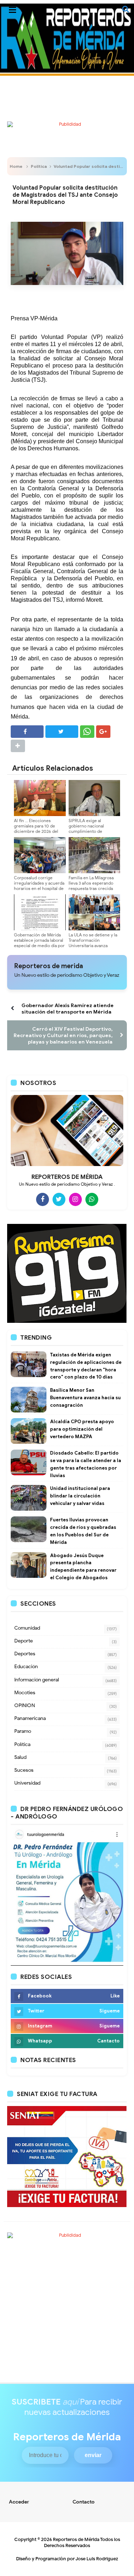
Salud (20, 1757)
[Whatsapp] (92, 1199)
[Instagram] (75, 1199)
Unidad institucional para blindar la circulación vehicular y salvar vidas (80, 1496)
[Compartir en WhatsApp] (87, 732)
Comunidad (27, 1628)
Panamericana (30, 1718)
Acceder (19, 2502)
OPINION (25, 1705)
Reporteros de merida (49, 966)
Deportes (25, 1654)
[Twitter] (59, 1199)
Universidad (27, 1783)
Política (39, 166)
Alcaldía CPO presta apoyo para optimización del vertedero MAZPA (82, 1429)
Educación (26, 1667)
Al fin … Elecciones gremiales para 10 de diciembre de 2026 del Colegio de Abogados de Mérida (38, 831)
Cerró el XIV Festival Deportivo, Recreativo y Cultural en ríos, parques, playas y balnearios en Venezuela (63, 1035)
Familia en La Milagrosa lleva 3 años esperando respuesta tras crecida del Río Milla (91, 886)
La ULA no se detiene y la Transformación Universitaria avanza (93, 940)
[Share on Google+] (103, 732)
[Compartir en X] (62, 732)
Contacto (84, 2502)
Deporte (24, 1641)
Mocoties (25, 1693)
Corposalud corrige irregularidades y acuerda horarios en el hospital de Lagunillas (39, 886)
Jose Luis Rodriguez (97, 2559)
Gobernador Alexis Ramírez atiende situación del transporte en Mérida (68, 1009)
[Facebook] (43, 1199)
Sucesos (24, 1770)
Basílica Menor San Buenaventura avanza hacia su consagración (85, 1398)
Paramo (23, 1731)
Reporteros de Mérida (76, 2539)
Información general (37, 1680)
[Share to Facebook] (27, 732)
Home (16, 166)
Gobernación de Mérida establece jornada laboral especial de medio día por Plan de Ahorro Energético (39, 946)
